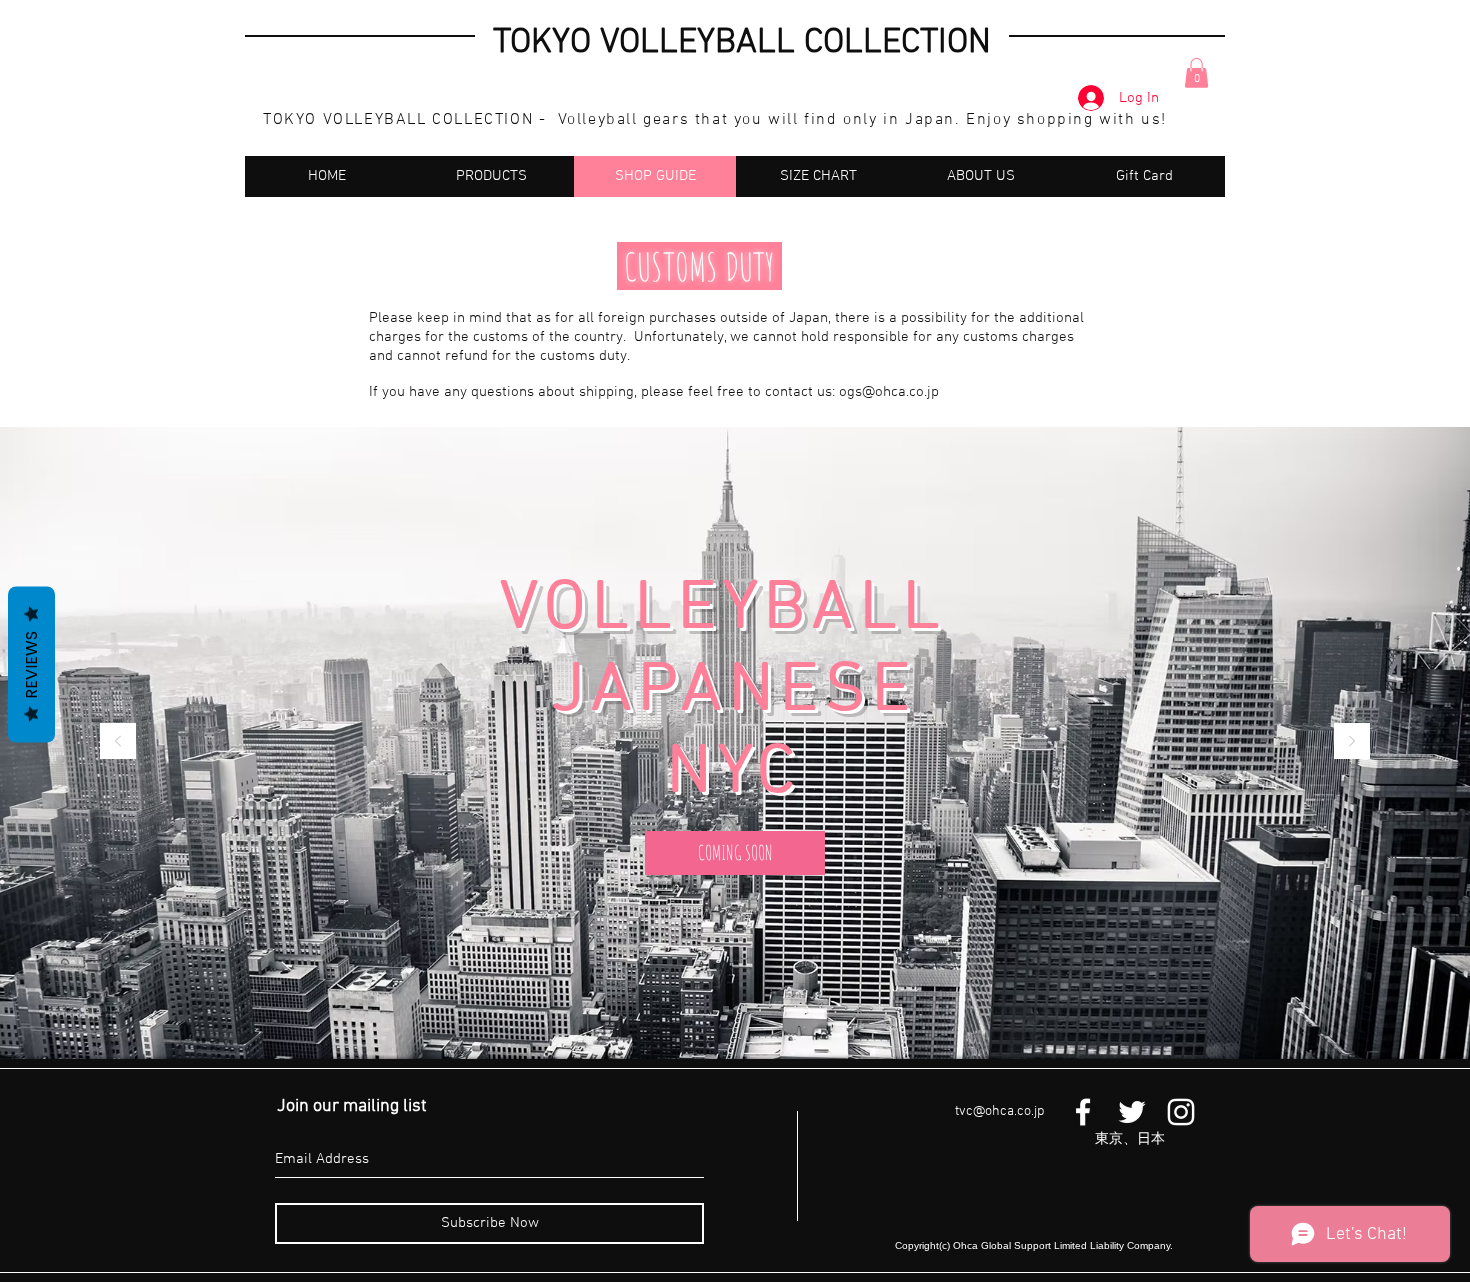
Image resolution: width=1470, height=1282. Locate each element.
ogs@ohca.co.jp (889, 392)
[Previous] (118, 742)
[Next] (1352, 742)
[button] (1196, 73)
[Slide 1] (726, 1009)
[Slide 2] (744, 1009)
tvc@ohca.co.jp (999, 1111)
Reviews (31, 665)
